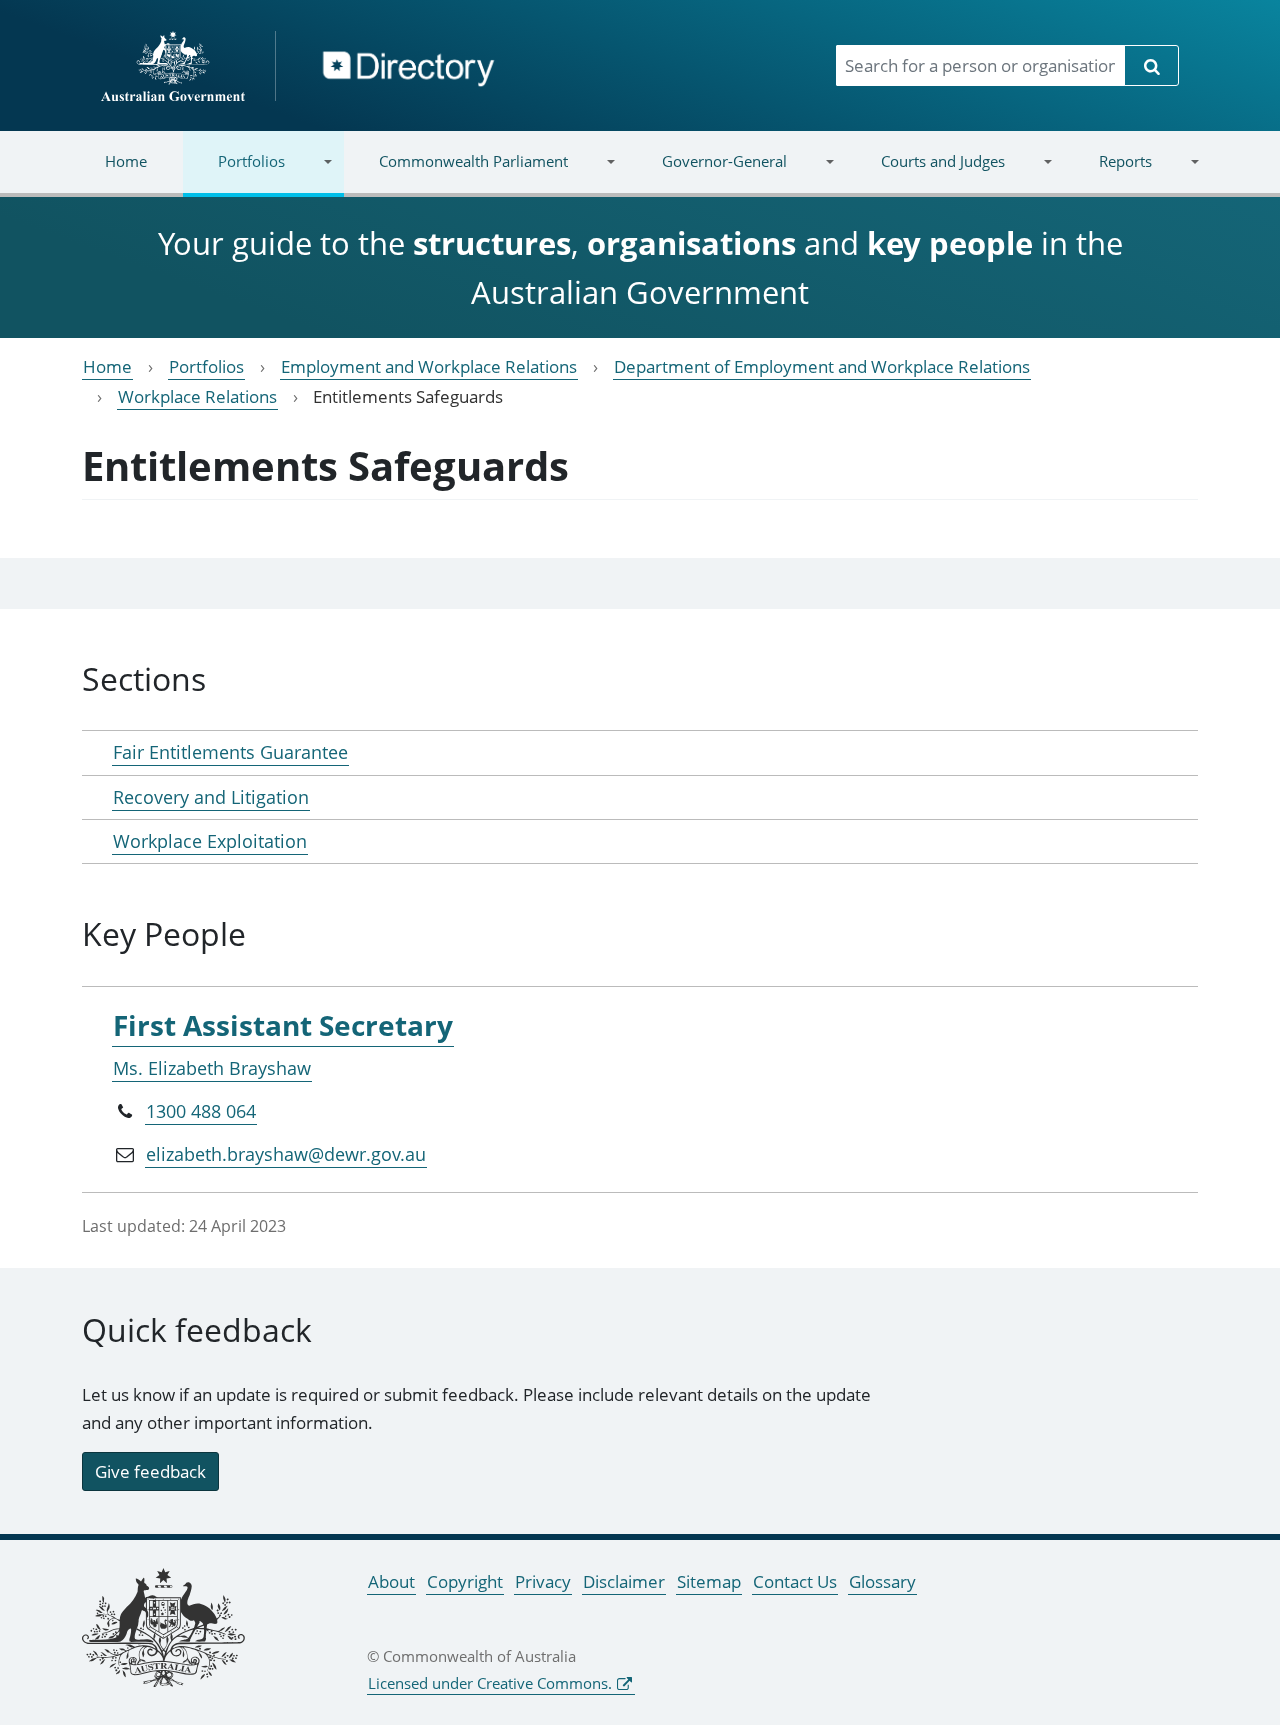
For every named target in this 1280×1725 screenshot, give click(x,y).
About (391, 1581)
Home (126, 161)
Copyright (465, 1581)
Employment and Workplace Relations (429, 366)
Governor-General (707, 173)
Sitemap (709, 1581)
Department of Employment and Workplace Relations (822, 366)
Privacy (543, 1581)
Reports (1107, 173)
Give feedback (150, 1471)
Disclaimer (624, 1581)
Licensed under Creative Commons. (490, 1683)
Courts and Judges (924, 173)
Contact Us (795, 1581)
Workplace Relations (197, 396)
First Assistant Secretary (283, 1025)
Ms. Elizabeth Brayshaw (212, 1068)
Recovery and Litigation (211, 797)
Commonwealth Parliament (456, 173)
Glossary (882, 1581)
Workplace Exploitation (210, 841)
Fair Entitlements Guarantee (230, 752)
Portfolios (234, 173)
